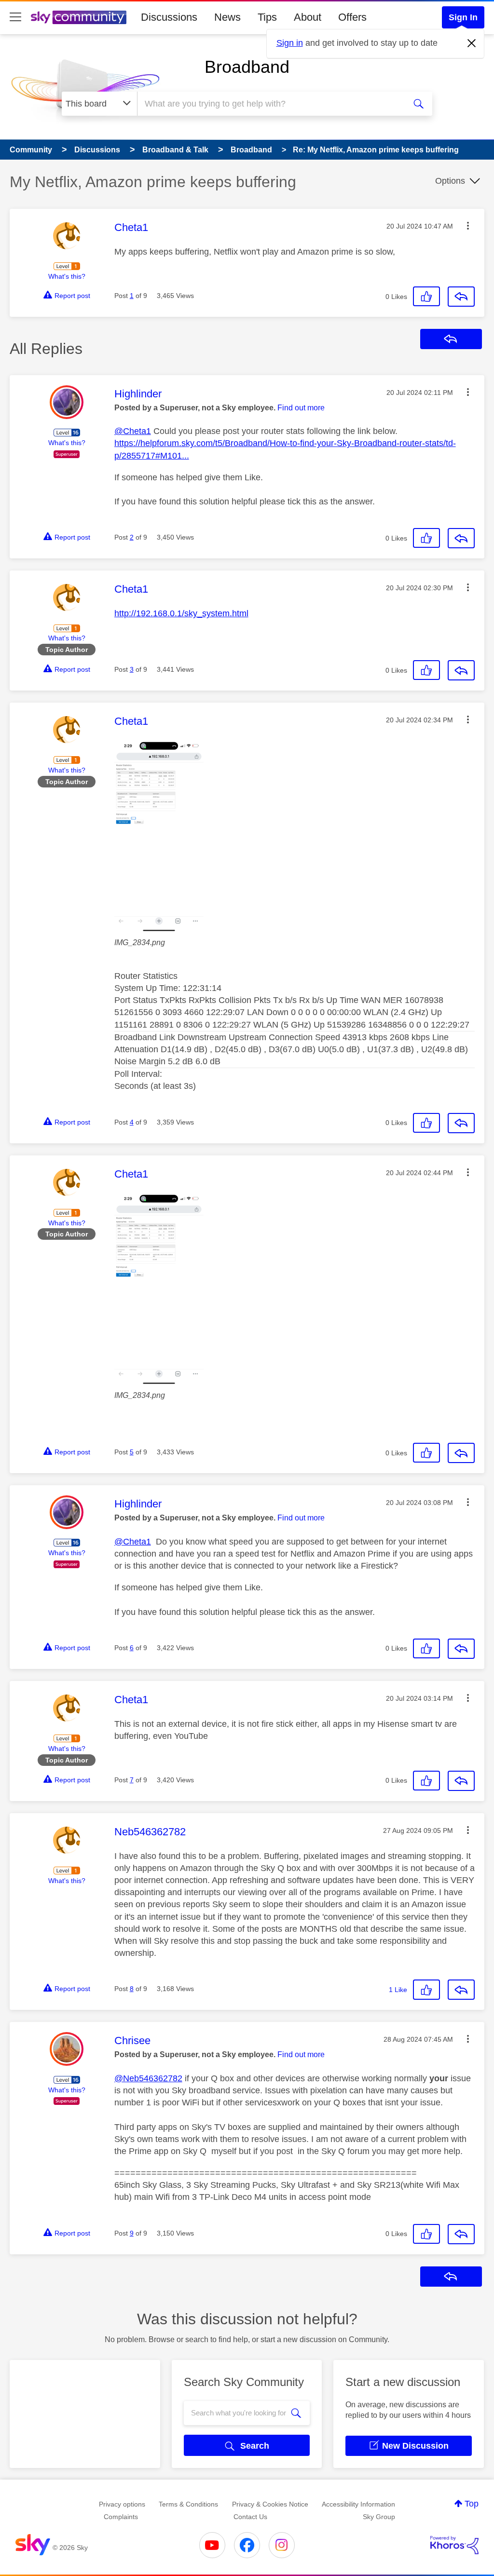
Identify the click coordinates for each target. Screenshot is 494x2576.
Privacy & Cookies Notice (270, 2504)
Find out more (301, 408)
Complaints (121, 2517)
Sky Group (379, 2517)
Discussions (169, 17)
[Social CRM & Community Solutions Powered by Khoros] (454, 2545)
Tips (267, 17)
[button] (468, 226)
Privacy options (122, 2504)
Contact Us (250, 2517)
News (227, 17)
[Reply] (461, 297)
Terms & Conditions (188, 2504)
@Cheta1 (133, 431)
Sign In (463, 17)
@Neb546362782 (148, 2078)
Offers (352, 17)
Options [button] (450, 181)
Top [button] (472, 2504)
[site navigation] (15, 17)
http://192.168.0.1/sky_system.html (181, 613)
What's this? (67, 276)
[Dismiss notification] (472, 43)
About (308, 17)
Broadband (247, 67)
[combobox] (270, 104)
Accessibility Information (358, 2504)
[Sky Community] (79, 17)
